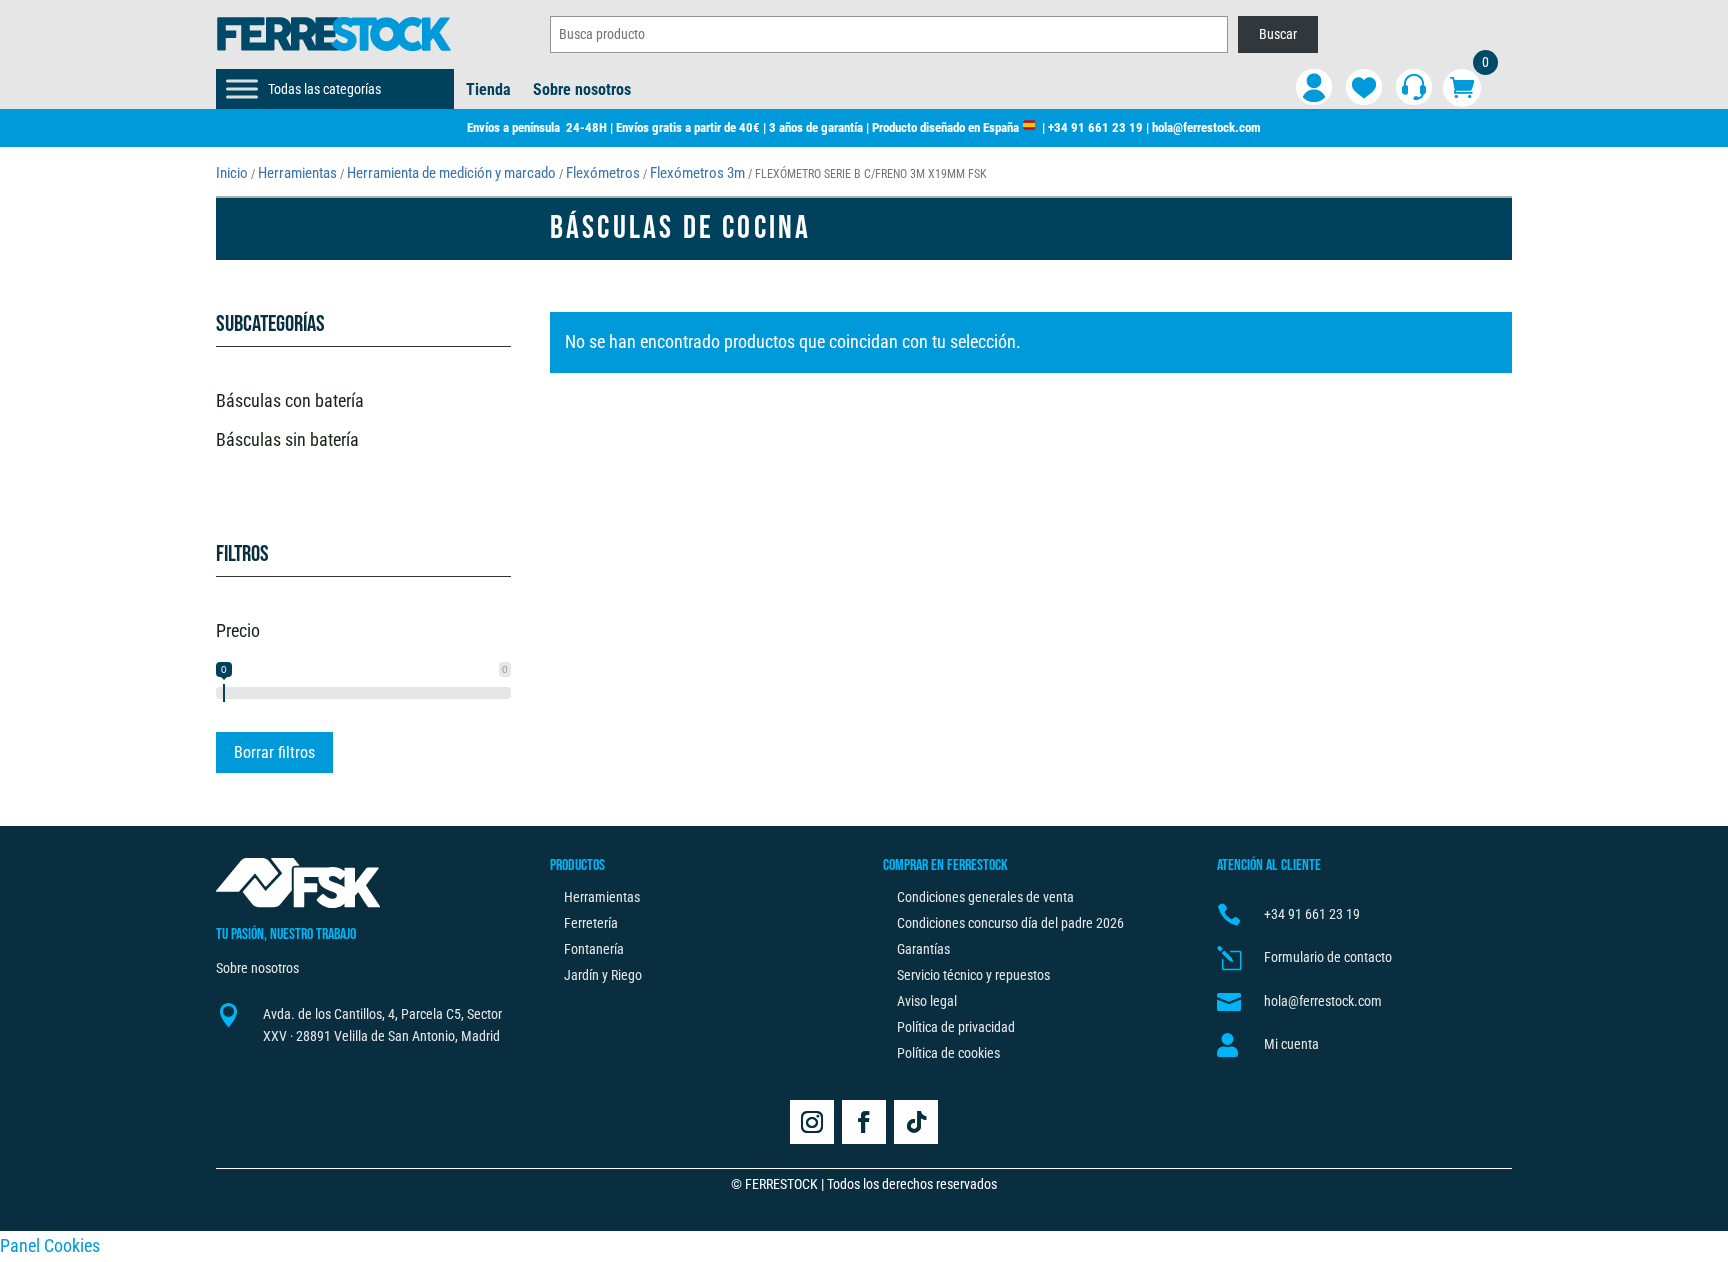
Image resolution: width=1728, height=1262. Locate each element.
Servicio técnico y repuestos (973, 975)
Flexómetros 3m (697, 173)
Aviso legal (927, 1001)
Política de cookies (948, 1053)
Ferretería (591, 923)
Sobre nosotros (582, 91)
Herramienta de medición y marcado (451, 173)
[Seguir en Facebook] (864, 1122)
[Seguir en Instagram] (812, 1122)
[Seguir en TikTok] (916, 1122)
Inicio (232, 173)
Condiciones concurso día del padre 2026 (1010, 923)
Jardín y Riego (603, 975)
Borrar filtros (274, 752)
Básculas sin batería (287, 439)
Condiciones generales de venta (985, 897)
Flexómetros (603, 173)
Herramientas (297, 173)
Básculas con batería (290, 400)
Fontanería (594, 949)
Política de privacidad (956, 1027)
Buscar (1278, 34)
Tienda (488, 91)
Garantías (923, 949)
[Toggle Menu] (242, 88)
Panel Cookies (50, 1245)
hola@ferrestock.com (1206, 127)
